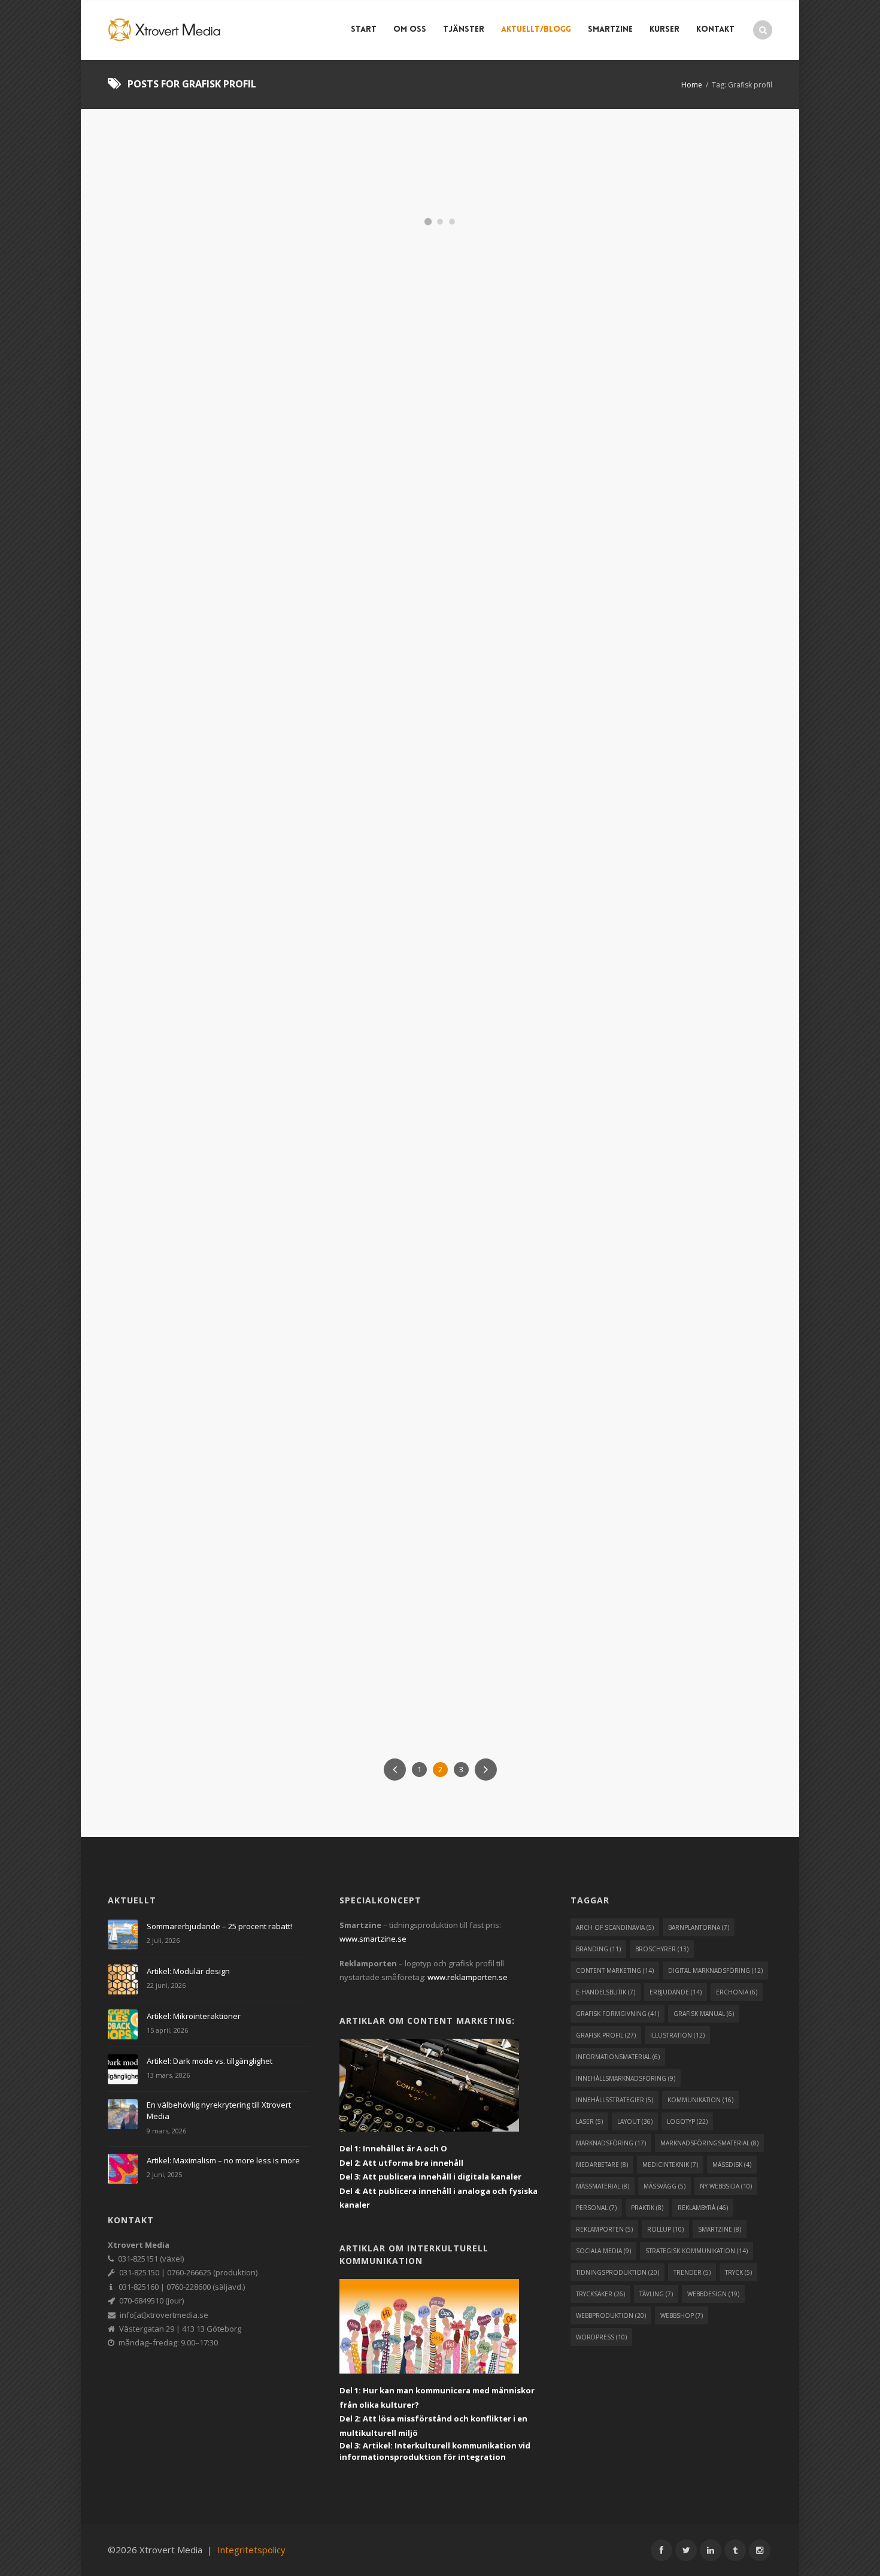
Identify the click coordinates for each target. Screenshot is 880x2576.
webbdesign (713, 2294)
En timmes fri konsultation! (403, 852)
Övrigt (453, 906)
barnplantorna (699, 1927)
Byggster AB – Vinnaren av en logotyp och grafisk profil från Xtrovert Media (660, 512)
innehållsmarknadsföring (626, 2078)
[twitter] (686, 2550)
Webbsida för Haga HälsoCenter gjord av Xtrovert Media (200, 204)
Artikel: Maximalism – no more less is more (223, 2160)
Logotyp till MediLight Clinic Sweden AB (659, 1139)
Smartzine (610, 30)
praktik (647, 2208)
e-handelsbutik (606, 1992)
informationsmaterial (618, 2057)
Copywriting (444, 877)
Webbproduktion (655, 563)
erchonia (737, 1992)
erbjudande (676, 1992)
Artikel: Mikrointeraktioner (194, 2016)
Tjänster (464, 30)
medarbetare (602, 2165)
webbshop (682, 2315)
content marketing (615, 1970)
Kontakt (715, 30)
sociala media (603, 2251)
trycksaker (600, 2294)
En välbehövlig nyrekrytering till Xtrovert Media (219, 2111)
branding (598, 1949)
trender (692, 2272)
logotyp (687, 2121)
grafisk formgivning (617, 2014)
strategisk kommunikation (697, 2251)
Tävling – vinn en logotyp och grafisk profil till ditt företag (207, 860)
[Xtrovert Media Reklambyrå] (165, 30)
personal (596, 2208)
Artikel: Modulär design (188, 1971)
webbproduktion (611, 2315)
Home (692, 85)
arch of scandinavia (615, 1927)
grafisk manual (704, 2014)
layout (635, 2121)
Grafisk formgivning (628, 553)
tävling (656, 2294)
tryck (738, 2272)
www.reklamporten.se (468, 1977)
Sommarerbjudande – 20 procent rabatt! (660, 852)
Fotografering (442, 887)
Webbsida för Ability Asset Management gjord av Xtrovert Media (438, 204)
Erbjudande (156, 893)
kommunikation (700, 2100)
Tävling (720, 553)
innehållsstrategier (615, 2100)
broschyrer (662, 1949)
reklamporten (604, 2229)
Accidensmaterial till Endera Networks (201, 1440)
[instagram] (760, 2550)
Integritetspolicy (251, 2550)
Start (364, 30)
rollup (665, 2229)
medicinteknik (670, 2165)
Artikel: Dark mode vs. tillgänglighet (210, 2061)
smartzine (720, 2229)
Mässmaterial (412, 906)
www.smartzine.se (373, 1939)
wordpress (601, 2337)
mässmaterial (603, 2186)
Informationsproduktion (450, 896)
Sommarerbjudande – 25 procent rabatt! (219, 1926)
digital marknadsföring (715, 1970)
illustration (677, 2035)
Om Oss (410, 30)
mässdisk (732, 2165)
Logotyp (686, 553)
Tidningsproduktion (389, 915)
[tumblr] (735, 2550)
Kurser (664, 30)
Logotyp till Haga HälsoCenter (643, 196)
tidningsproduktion (617, 2272)
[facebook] (661, 2550)
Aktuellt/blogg (536, 30)
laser (589, 2121)
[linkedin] (711, 2550)
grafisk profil (606, 2035)
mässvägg (664, 2186)
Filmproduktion (381, 887)
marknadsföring (611, 2143)
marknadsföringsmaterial (709, 2143)
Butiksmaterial (390, 877)
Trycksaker (600, 563)
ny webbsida (726, 2186)
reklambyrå (703, 2208)
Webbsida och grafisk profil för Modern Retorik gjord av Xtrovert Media (425, 1455)
